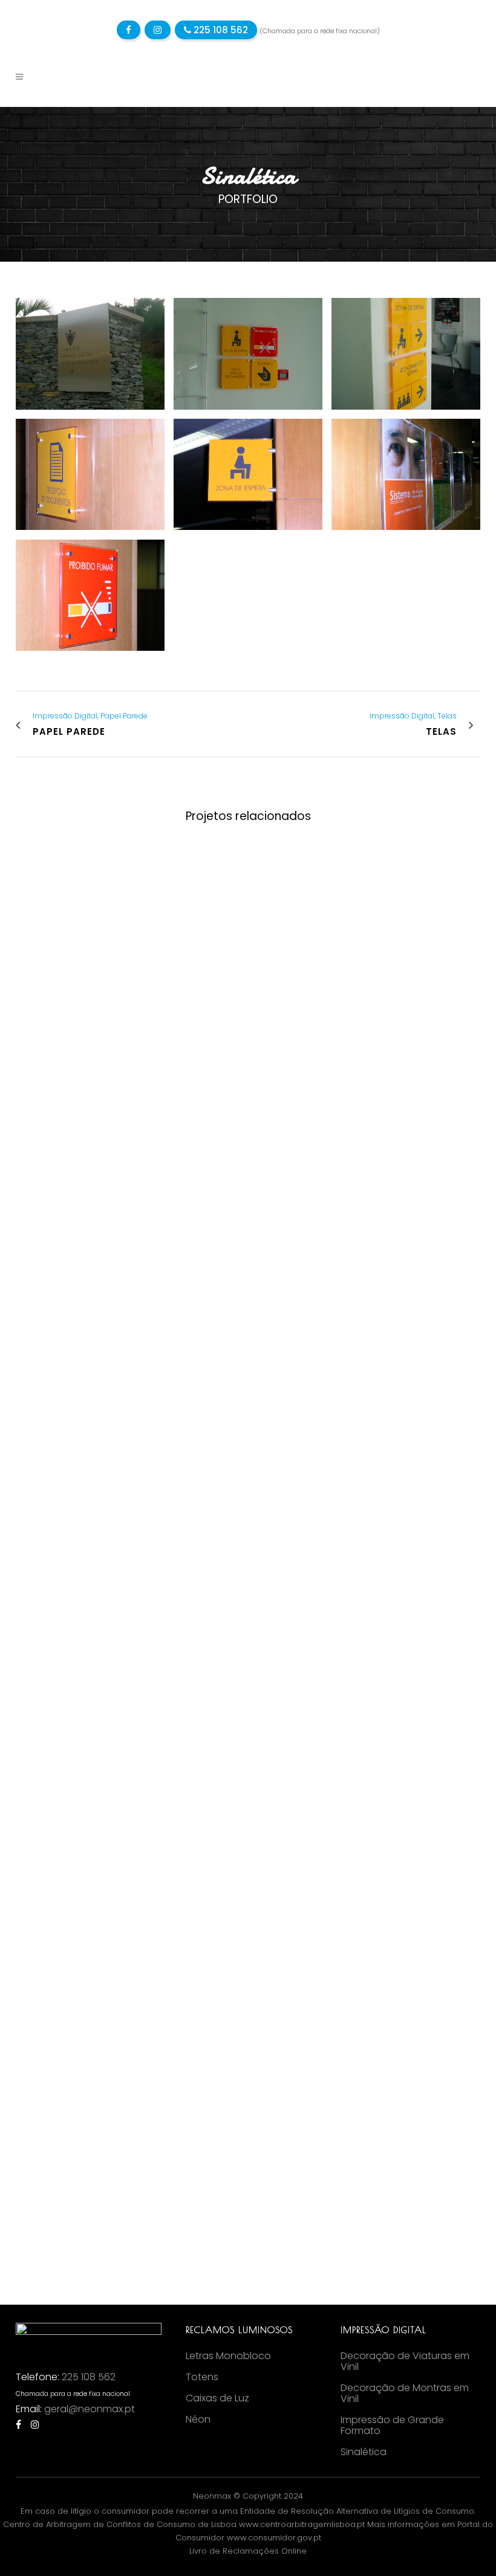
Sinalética (364, 2452)
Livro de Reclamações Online (248, 2551)
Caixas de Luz (217, 2398)
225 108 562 (220, 30)
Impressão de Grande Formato (392, 2426)
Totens (202, 2377)
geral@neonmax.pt (90, 2409)
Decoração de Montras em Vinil (405, 2394)
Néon (198, 2419)
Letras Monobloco (228, 2356)
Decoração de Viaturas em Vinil (405, 2361)
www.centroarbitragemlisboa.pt (302, 2524)
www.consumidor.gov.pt (274, 2538)
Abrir (69, 899)
